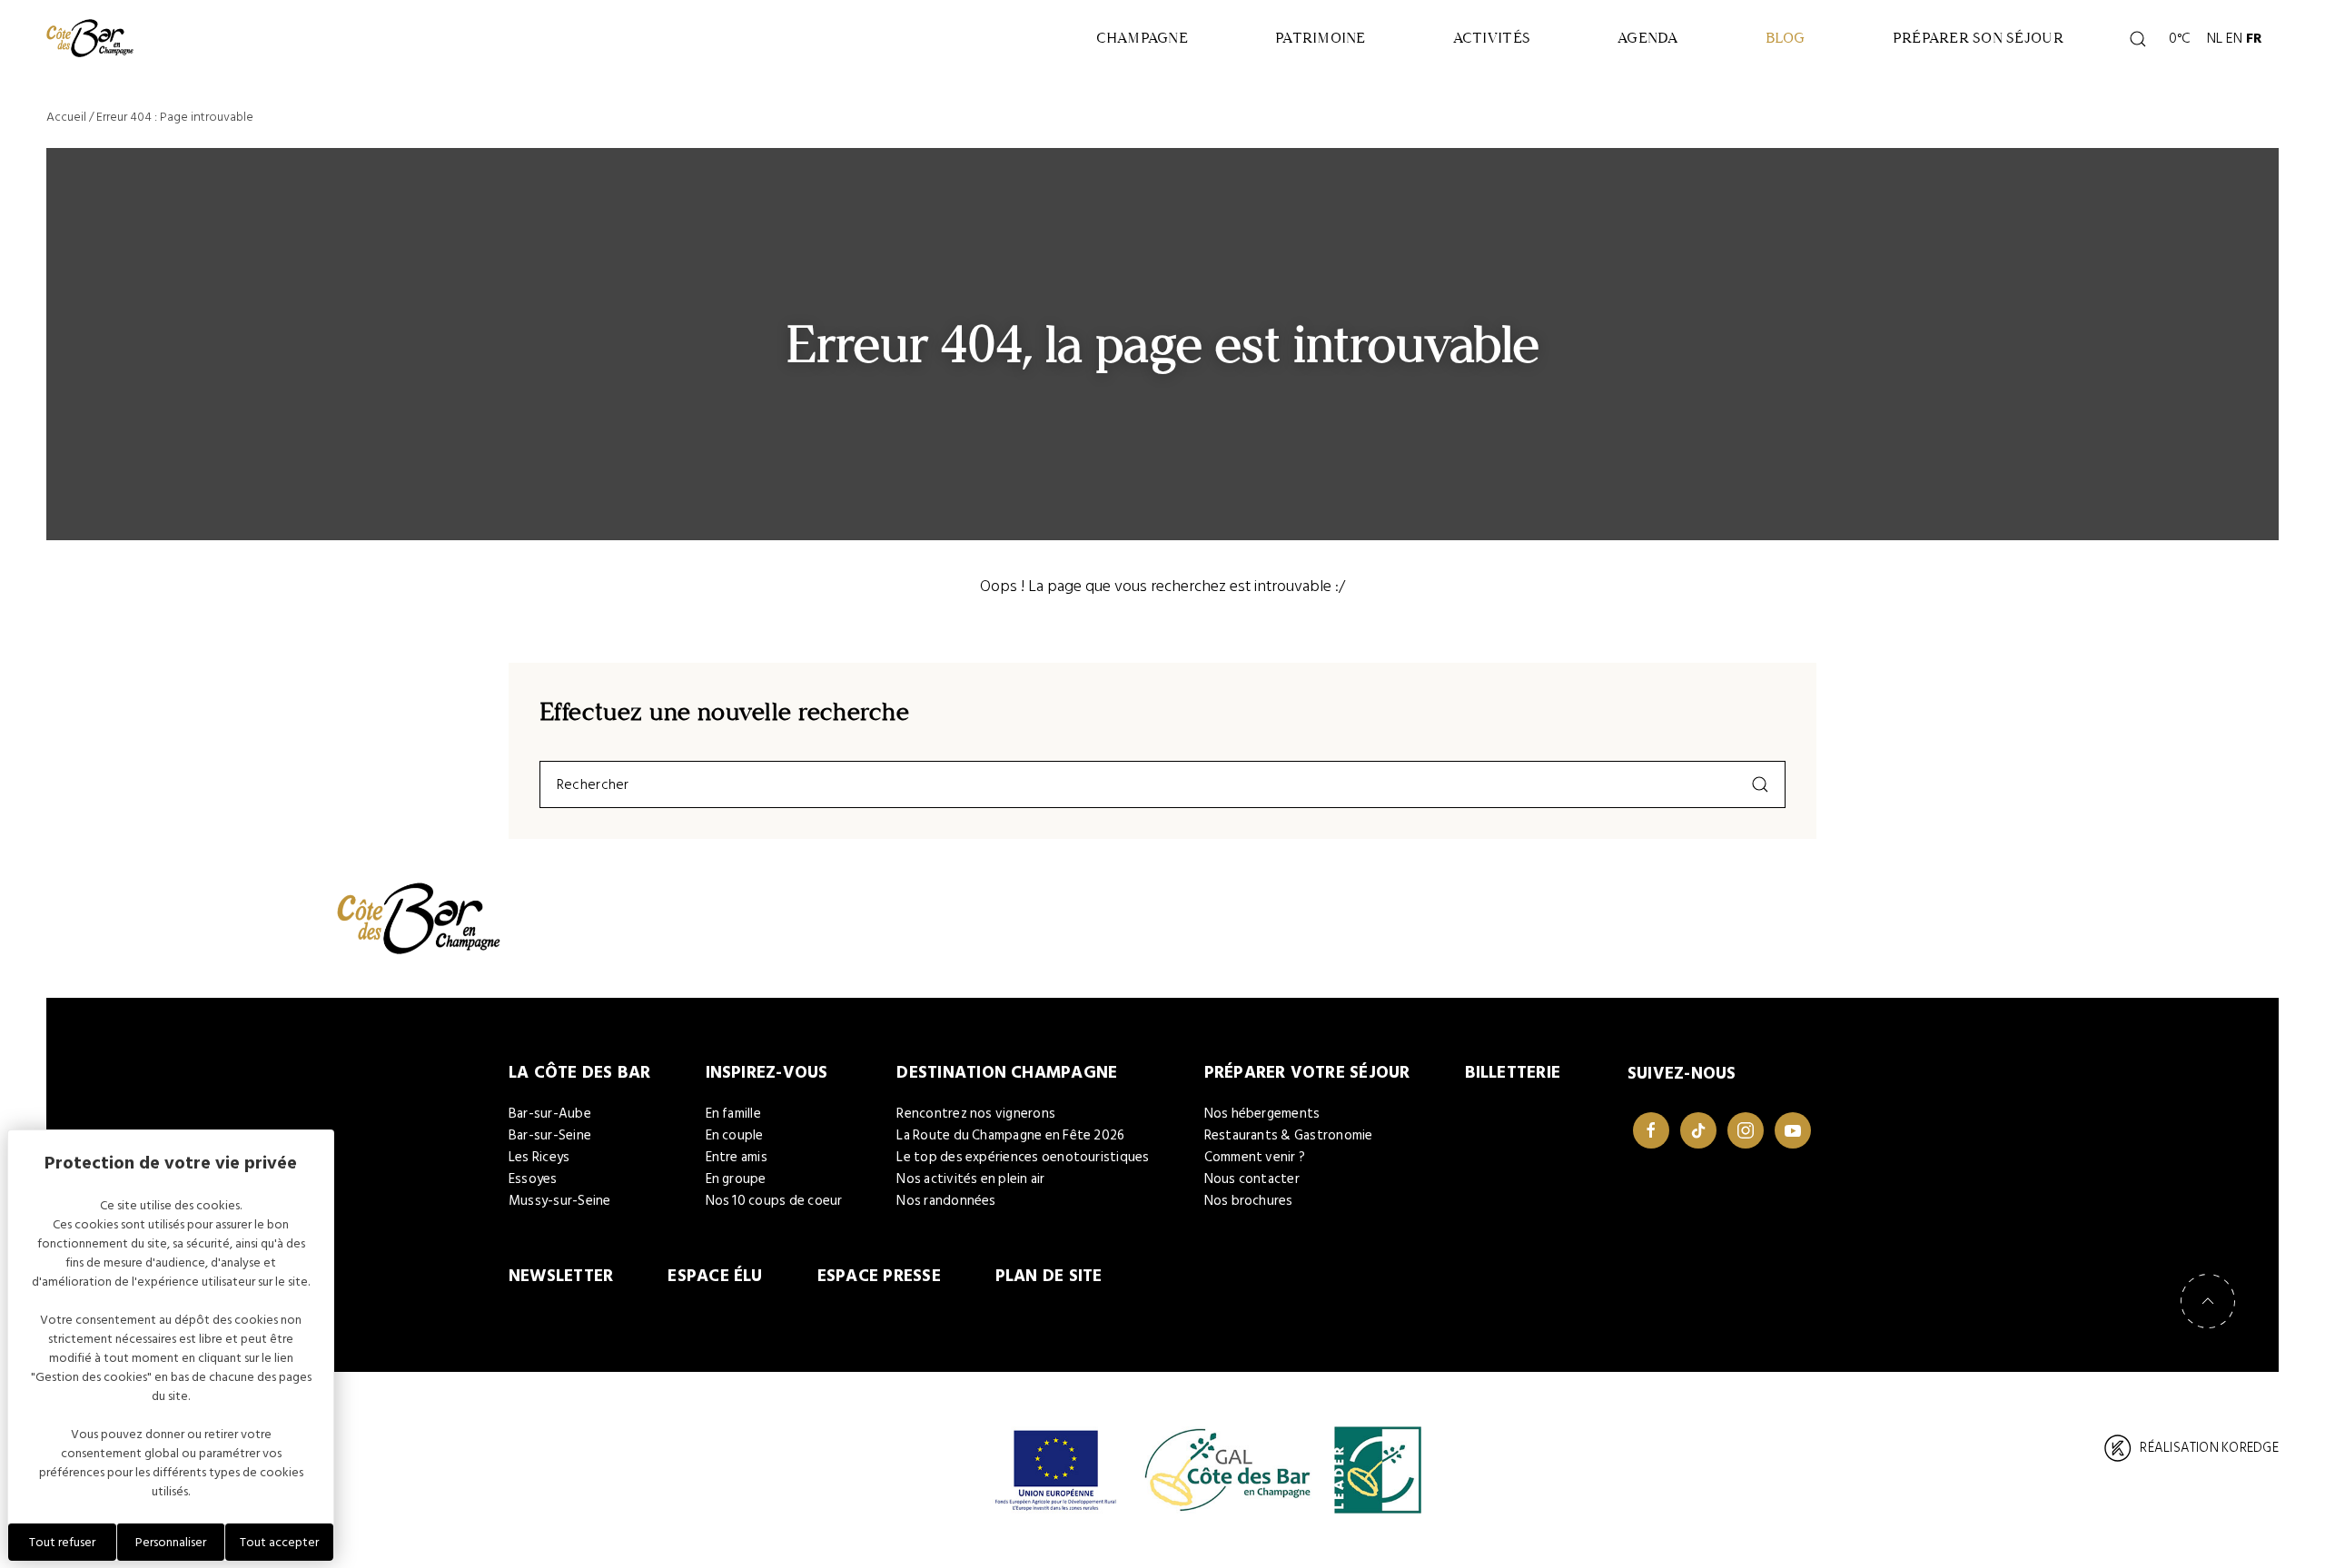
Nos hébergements (1262, 1114)
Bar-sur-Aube (550, 1114)
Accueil (66, 117)
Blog (1786, 38)
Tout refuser (62, 1542)
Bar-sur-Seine (550, 1135)
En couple (735, 1135)
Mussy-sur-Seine (560, 1201)
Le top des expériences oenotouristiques (1023, 1157)
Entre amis (737, 1157)
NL (2215, 38)
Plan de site (1049, 1276)
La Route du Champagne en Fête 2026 (1010, 1135)
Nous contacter (1252, 1179)
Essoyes (533, 1179)
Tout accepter (279, 1542)
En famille (733, 1114)
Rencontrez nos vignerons (976, 1114)
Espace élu (715, 1276)
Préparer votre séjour (1307, 1073)
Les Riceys (539, 1157)
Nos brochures (1249, 1201)
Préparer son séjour (1978, 38)
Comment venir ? (1255, 1157)
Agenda (1648, 38)
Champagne (1142, 38)
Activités (1492, 38)
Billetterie (1513, 1073)
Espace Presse (879, 1276)
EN (2234, 38)
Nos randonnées (946, 1201)
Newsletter (561, 1276)
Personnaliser (171, 1542)
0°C (2177, 38)
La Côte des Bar (580, 1073)
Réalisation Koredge (2209, 1448)
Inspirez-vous (767, 1073)
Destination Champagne (1007, 1073)
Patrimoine (1321, 38)
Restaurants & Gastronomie (1289, 1135)
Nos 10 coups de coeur (774, 1201)
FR (2254, 38)
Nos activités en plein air (970, 1179)
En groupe (736, 1179)
